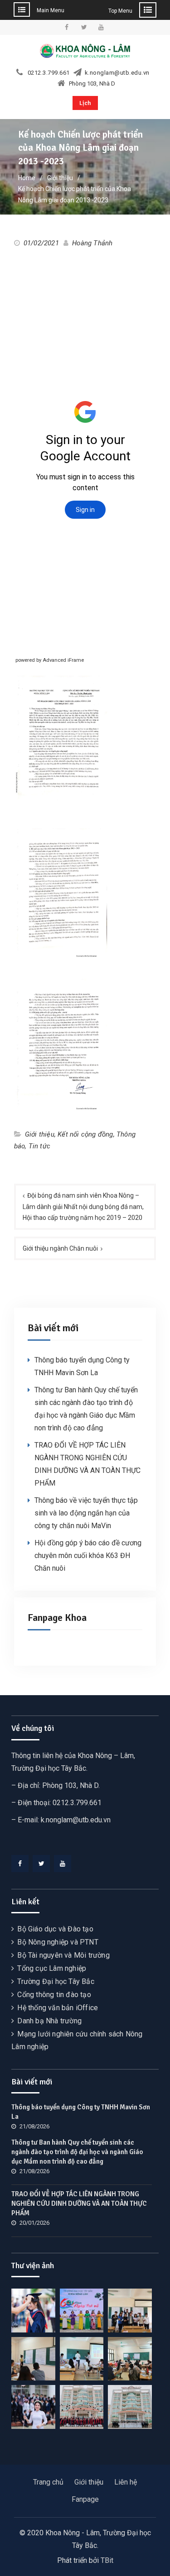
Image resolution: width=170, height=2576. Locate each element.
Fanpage (85, 2499)
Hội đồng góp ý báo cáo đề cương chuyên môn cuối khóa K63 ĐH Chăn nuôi (88, 1556)
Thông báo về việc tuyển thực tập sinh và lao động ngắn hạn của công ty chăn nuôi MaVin (86, 1513)
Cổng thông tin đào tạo (54, 1995)
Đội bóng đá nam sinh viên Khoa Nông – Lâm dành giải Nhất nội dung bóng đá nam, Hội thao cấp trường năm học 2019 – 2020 (83, 1207)
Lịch (85, 103)
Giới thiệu (40, 1134)
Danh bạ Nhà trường (49, 2021)
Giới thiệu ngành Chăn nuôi (60, 1248)
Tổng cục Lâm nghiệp (52, 1968)
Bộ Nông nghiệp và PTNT (58, 1942)
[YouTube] (63, 1864)
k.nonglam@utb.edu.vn (117, 73)
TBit (107, 2560)
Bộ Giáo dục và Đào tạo (55, 1929)
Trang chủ (48, 2482)
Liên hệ (126, 2482)
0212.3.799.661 (49, 73)
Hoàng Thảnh (92, 243)
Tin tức (39, 1146)
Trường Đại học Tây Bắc (56, 1981)
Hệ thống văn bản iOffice (58, 2008)
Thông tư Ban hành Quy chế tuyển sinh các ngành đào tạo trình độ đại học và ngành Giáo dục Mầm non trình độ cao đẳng (77, 2152)
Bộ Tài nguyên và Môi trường (63, 1955)
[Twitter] (41, 1864)
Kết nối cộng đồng (85, 1134)
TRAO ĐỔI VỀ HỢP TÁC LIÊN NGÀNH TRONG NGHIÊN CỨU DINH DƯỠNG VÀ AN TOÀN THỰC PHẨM (79, 2203)
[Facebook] (20, 1864)
